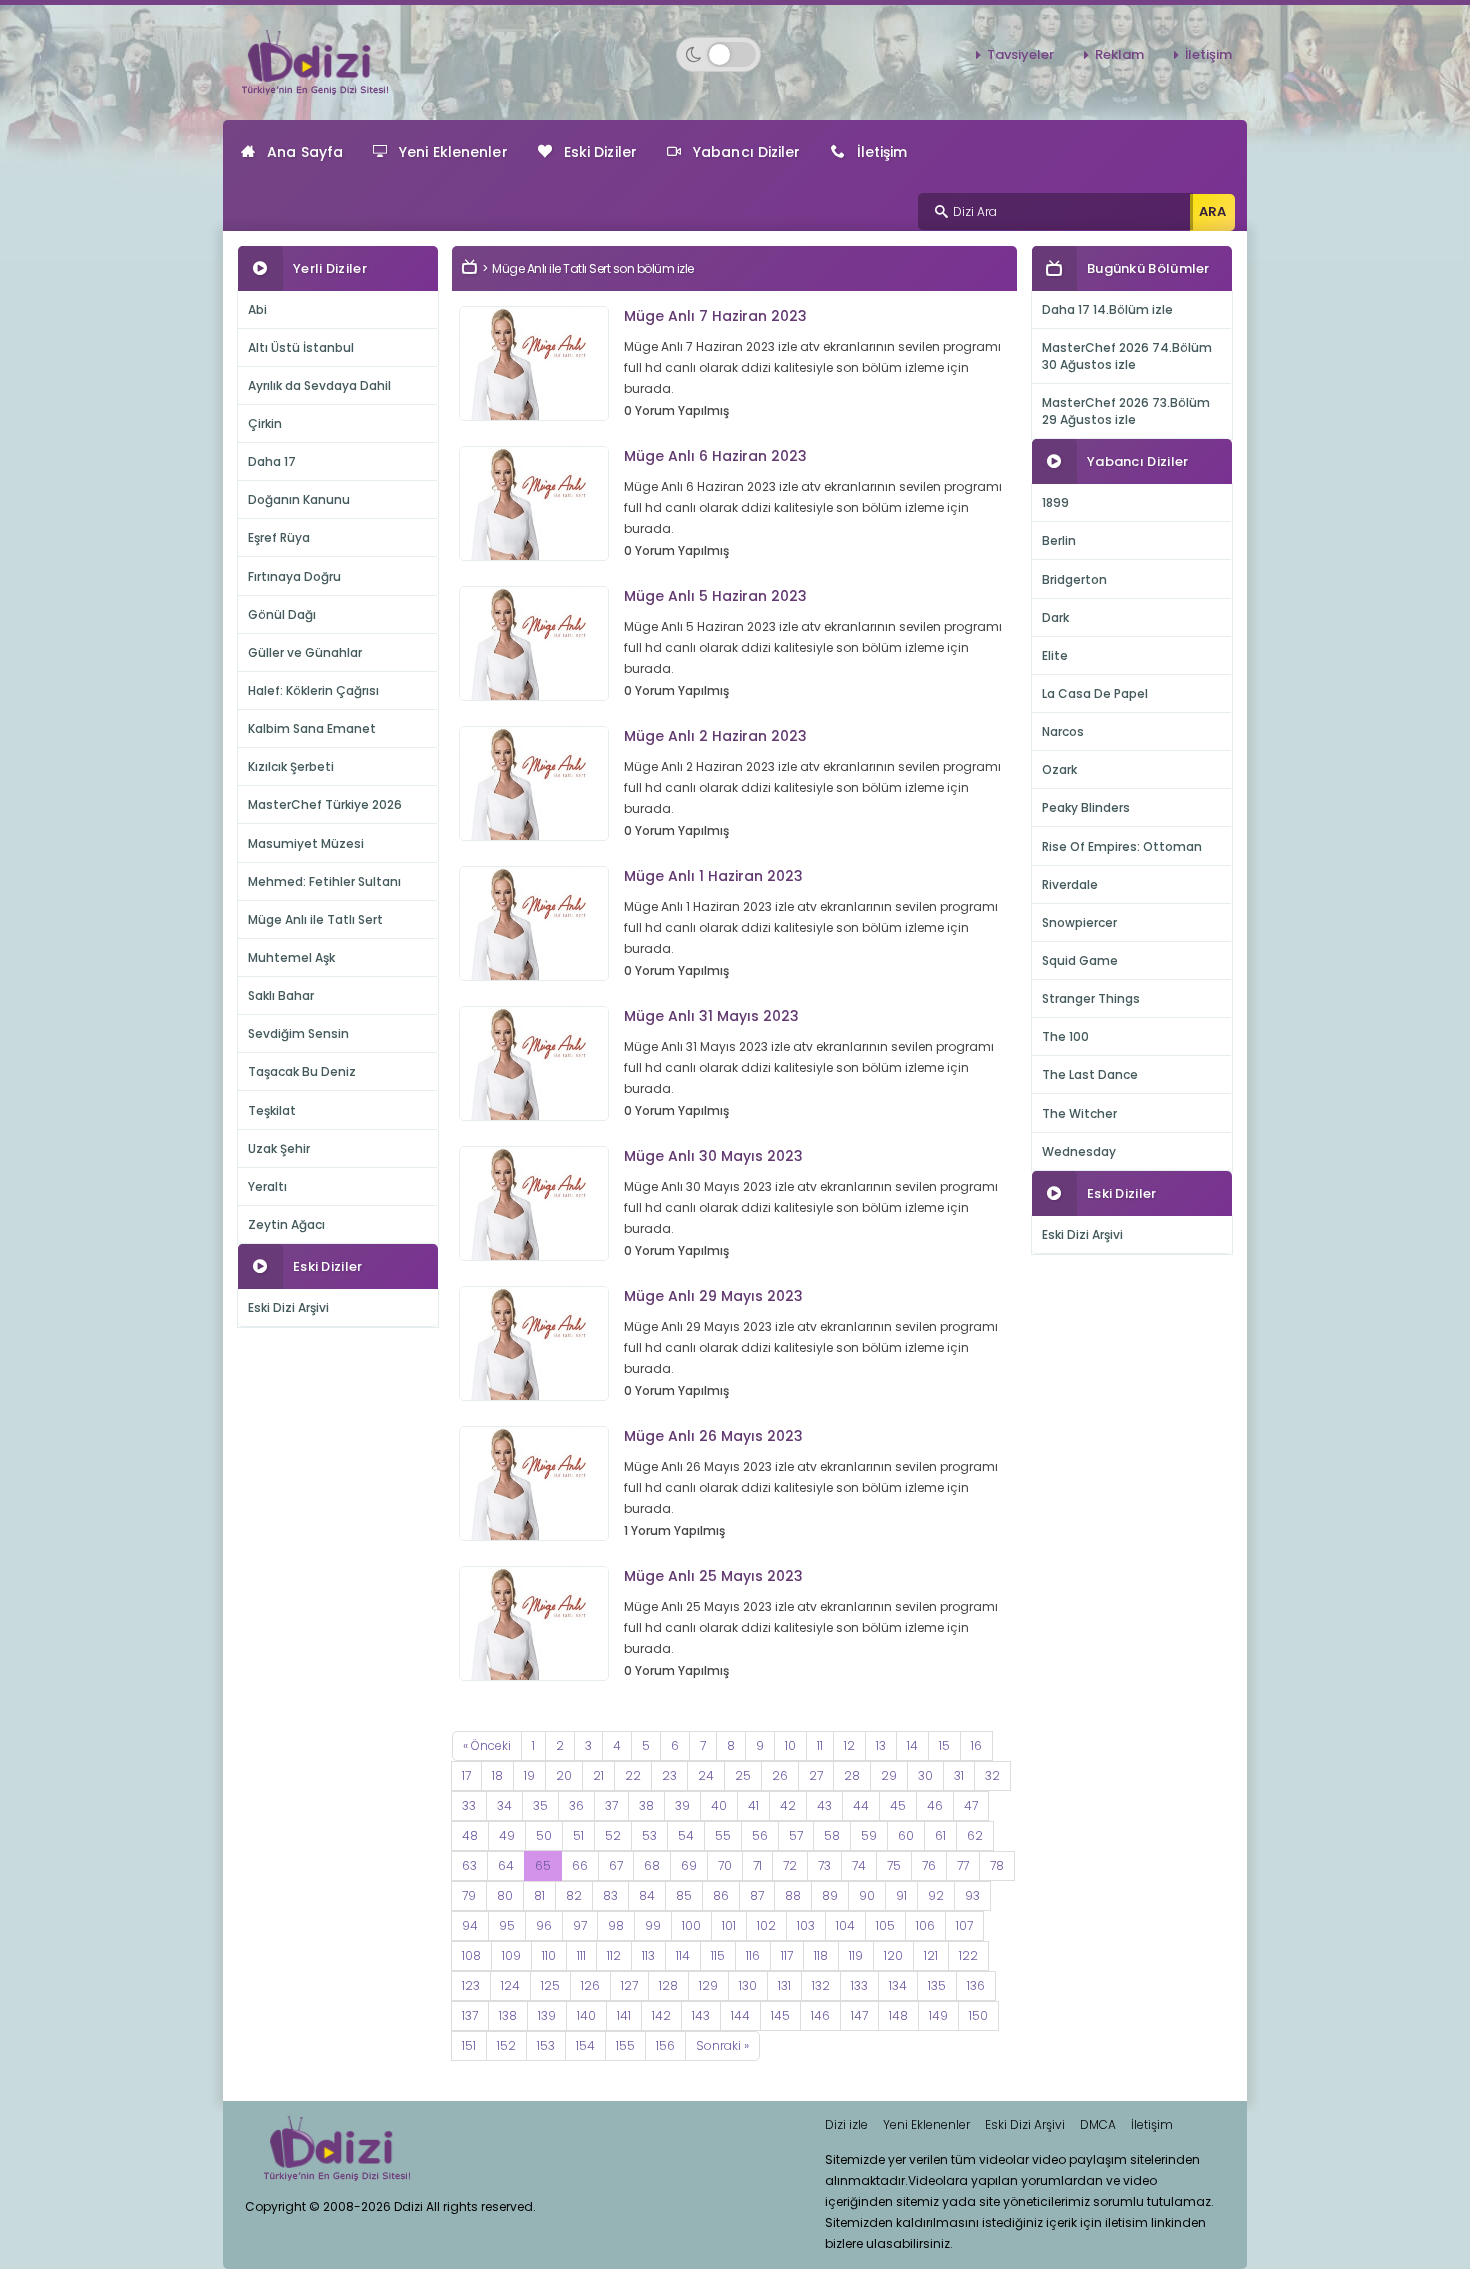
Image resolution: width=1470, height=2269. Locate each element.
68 (652, 1865)
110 (549, 1955)
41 (753, 1805)
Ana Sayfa (305, 152)
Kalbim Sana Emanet (312, 728)
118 (821, 1955)
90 (867, 1895)
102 (766, 1925)
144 (740, 2015)
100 (691, 1925)
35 (540, 1805)
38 (646, 1805)
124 (510, 1985)
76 (929, 1865)
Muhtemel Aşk (291, 957)
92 (936, 1895)
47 (971, 1805)
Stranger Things (1091, 998)
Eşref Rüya (279, 537)
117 (787, 1955)
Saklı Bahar (281, 995)
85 (684, 1895)
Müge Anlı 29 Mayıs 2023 (713, 1296)
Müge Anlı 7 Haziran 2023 (715, 316)
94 (470, 1925)
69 (689, 1865)
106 (925, 1925)
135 (937, 1985)
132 (821, 1985)
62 (975, 1835)
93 (972, 1895)
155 (625, 2045)
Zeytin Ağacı (286, 1224)
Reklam (1119, 54)
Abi (257, 309)
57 (796, 1835)
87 (757, 1895)
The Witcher (1079, 1113)
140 (586, 2015)
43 (824, 1805)
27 (816, 1775)
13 (881, 1745)
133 (859, 1985)
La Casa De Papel (1095, 693)
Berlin (1059, 540)
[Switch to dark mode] (718, 54)
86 (721, 1895)
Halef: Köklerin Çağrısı (313, 690)
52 (613, 1835)
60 (906, 1835)
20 (564, 1775)
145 (780, 2015)
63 (469, 1865)
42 (788, 1805)
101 (729, 1925)
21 (598, 1775)
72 (790, 1865)
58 (832, 1835)
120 (893, 1955)
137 (470, 2015)
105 (885, 1925)
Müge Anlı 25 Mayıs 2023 (713, 1576)
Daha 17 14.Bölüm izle (1107, 309)
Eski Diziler (600, 152)
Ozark (1059, 769)
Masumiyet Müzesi (306, 843)
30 (925, 1775)
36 (576, 1805)
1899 (1055, 502)
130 (748, 1985)
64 (506, 1865)
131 (784, 1985)
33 (469, 1805)
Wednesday (1079, 1151)
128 (668, 1985)
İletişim (1208, 54)
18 (497, 1775)
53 (649, 1835)
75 (894, 1865)
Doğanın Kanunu (299, 499)
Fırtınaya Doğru (294, 576)
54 (686, 1835)
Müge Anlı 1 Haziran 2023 (713, 876)
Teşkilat (272, 1110)
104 (845, 1925)
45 (898, 1805)
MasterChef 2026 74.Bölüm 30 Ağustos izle (1127, 356)
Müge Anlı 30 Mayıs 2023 (713, 1156)
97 (580, 1925)
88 (793, 1895)
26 (780, 1775)
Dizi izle (846, 2124)
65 (543, 1865)
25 (743, 1775)
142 (661, 2015)
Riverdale (1070, 884)
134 (898, 1985)
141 (624, 2015)
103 (806, 1925)
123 (471, 1985)
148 (898, 2015)
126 (590, 1985)
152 (506, 2045)
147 (859, 2015)
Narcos (1063, 731)
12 (849, 1745)
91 (901, 1895)
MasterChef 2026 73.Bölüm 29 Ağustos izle (1126, 411)
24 (706, 1775)
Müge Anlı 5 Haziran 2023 (715, 596)
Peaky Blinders (1086, 807)
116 (753, 1955)
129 (708, 1985)
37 (611, 1805)
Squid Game (1080, 960)
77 (963, 1865)
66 (580, 1865)
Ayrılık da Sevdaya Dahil (319, 385)
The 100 (1065, 1036)
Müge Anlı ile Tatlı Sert (315, 919)
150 (978, 2015)
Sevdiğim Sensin (298, 1033)
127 (629, 1985)
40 (719, 1805)
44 (861, 1805)
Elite (1055, 655)
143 (701, 2015)
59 (869, 1835)
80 (505, 1895)
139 (547, 2015)
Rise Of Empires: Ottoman (1122, 846)
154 (585, 2045)
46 (935, 1805)
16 (976, 1745)
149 (938, 2015)
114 (683, 1955)
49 (507, 1835)
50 (544, 1835)
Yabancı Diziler (747, 152)
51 (578, 1835)
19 (529, 1775)
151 (469, 2045)
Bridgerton (1074, 579)
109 (511, 1955)
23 (669, 1775)
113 (648, 1955)
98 (616, 1925)
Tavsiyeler (1020, 54)
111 (581, 1955)
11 (820, 1745)
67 (616, 1865)
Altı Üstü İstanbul (301, 347)
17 (466, 1775)
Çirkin (265, 423)
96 (544, 1925)
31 (959, 1775)
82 (574, 1895)
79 (469, 1895)
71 (757, 1865)
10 (790, 1745)
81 (539, 1895)
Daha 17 (272, 461)
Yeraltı (267, 1186)
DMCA (1098, 2124)
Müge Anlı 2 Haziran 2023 (715, 736)
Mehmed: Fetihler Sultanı (324, 881)
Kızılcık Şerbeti (291, 766)
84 (647, 1895)
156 (665, 2045)
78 (997, 1865)
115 (718, 1955)
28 (852, 1775)
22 (633, 1775)
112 (614, 1955)
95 (507, 1925)
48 (470, 1835)
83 (610, 1895)
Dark (1055, 617)
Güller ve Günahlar (305, 652)
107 (964, 1925)
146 (820, 2015)
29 (889, 1775)
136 (976, 1985)
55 (723, 1835)
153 (546, 2045)
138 (508, 2015)
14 (912, 1745)
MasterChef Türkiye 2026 (325, 804)
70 (725, 1865)
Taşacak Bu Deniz (302, 1071)
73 (824, 1865)
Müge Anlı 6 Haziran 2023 (715, 456)
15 (944, 1745)
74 (859, 1865)
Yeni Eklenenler (453, 152)
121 (931, 1955)
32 (992, 1775)
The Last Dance (1090, 1074)
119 (856, 1955)
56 (760, 1835)
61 (940, 1835)
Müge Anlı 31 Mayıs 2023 (711, 1016)
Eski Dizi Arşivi (288, 1307)
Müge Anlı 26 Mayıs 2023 (713, 1436)
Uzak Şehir (279, 1148)
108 (471, 1955)
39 (682, 1805)
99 (653, 1925)
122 (968, 1955)
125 (550, 1985)
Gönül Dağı (282, 614)
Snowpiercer (1079, 922)
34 (504, 1805)
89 (830, 1895)
